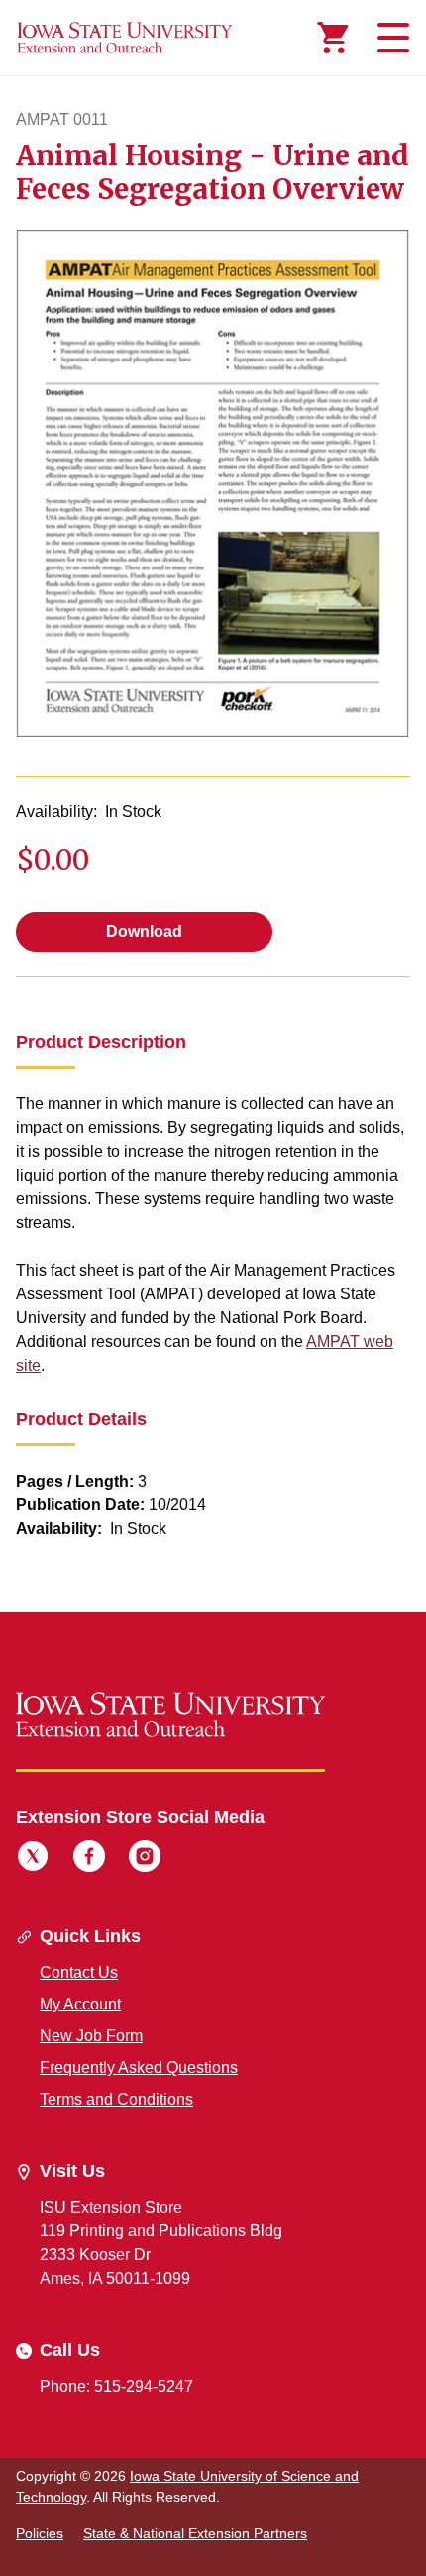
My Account (80, 2004)
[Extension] (125, 38)
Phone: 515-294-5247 (116, 2386)
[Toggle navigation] (390, 38)
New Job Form (91, 2036)
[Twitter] (33, 1859)
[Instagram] (145, 1859)
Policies (40, 2533)
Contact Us (79, 1972)
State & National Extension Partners (195, 2533)
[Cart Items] (333, 38)
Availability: (56, 812)
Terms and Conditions (116, 2099)
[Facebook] (89, 1859)
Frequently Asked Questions (139, 2067)
